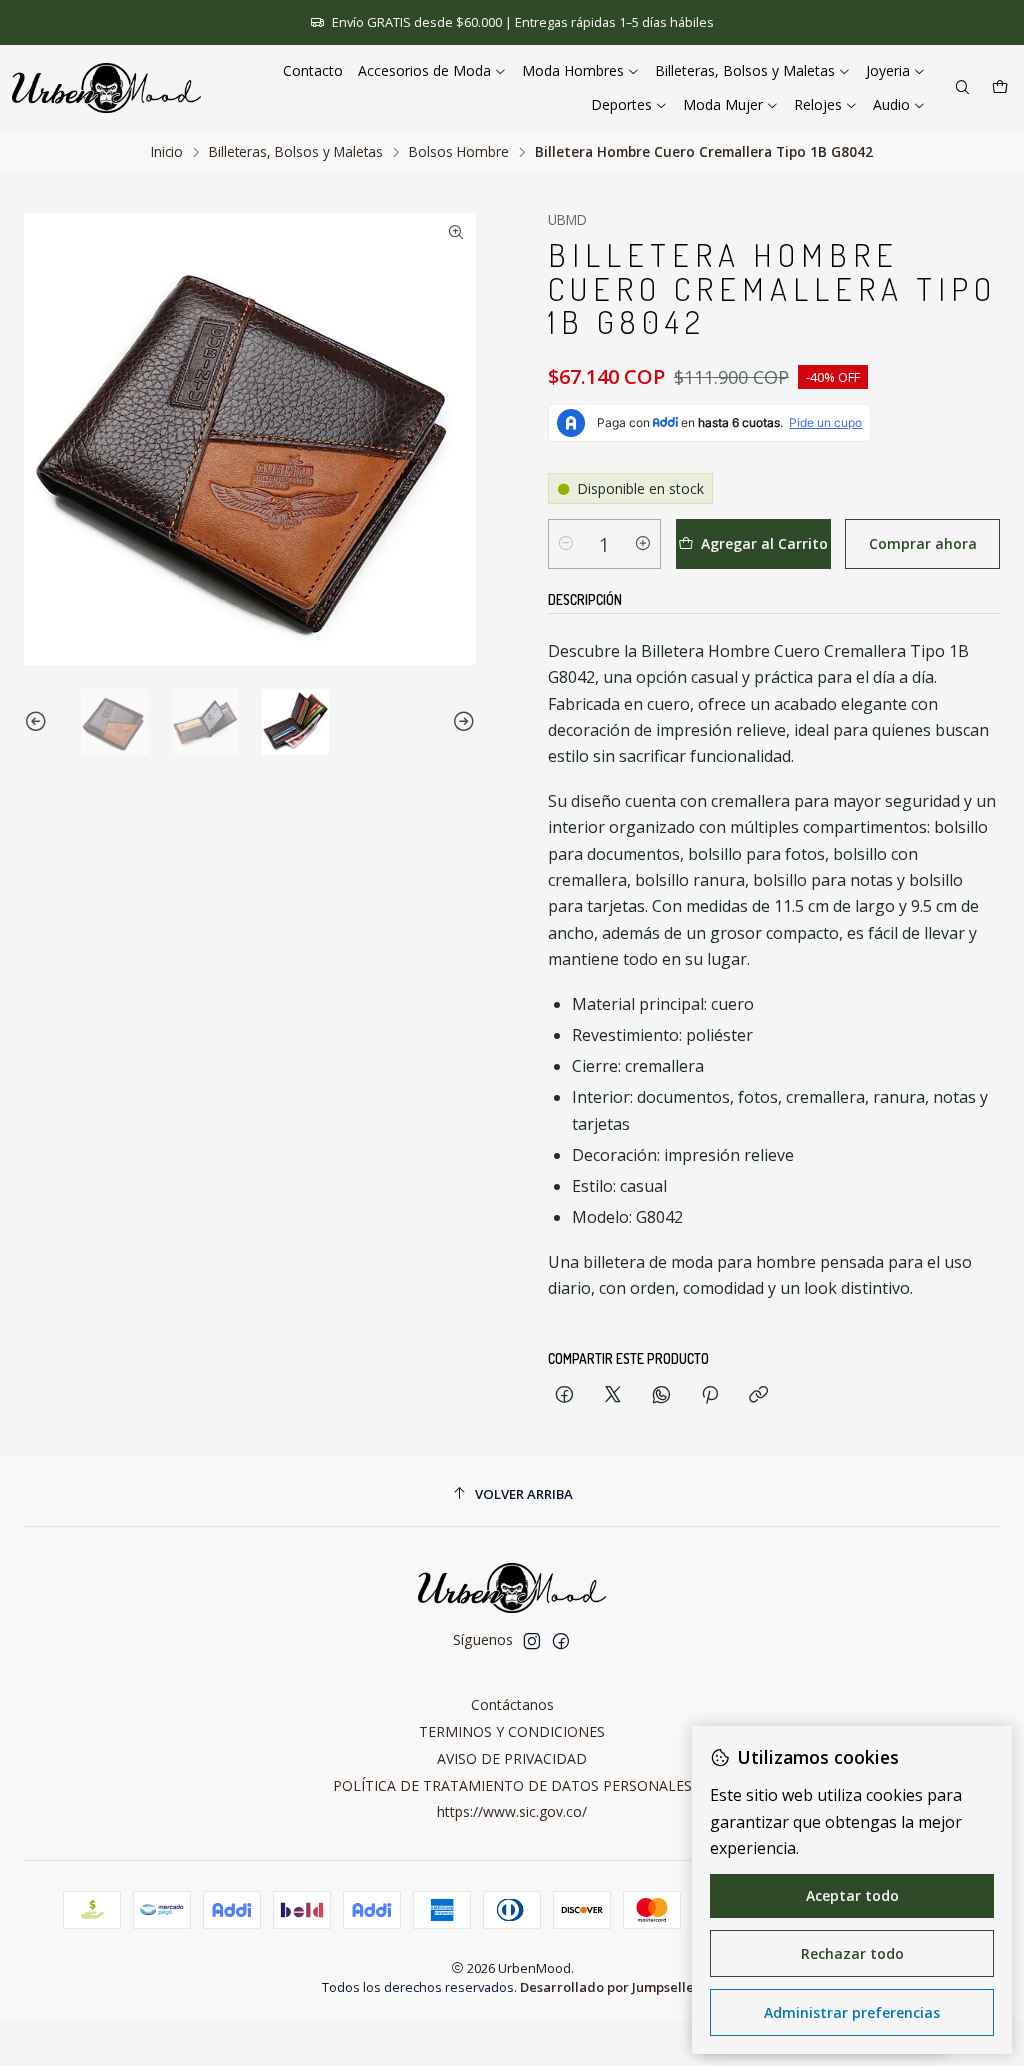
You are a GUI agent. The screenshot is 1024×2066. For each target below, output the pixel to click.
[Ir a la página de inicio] (106, 88)
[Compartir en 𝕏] (613, 1395)
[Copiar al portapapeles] (758, 1395)
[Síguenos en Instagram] (532, 1641)
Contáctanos (512, 1704)
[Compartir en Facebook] (564, 1395)
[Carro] (1000, 88)
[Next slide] (461, 722)
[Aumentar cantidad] (643, 544)
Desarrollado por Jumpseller (610, 1987)
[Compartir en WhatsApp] (661, 1395)
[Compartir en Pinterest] (710, 1395)
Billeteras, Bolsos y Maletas (296, 152)
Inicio (167, 152)
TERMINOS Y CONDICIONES (512, 1731)
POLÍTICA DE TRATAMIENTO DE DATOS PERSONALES (512, 1785)
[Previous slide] (39, 722)
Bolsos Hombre (459, 152)
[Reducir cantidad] (566, 544)
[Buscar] (962, 88)
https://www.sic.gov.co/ (512, 1811)
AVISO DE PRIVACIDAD (512, 1758)
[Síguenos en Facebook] (561, 1641)
